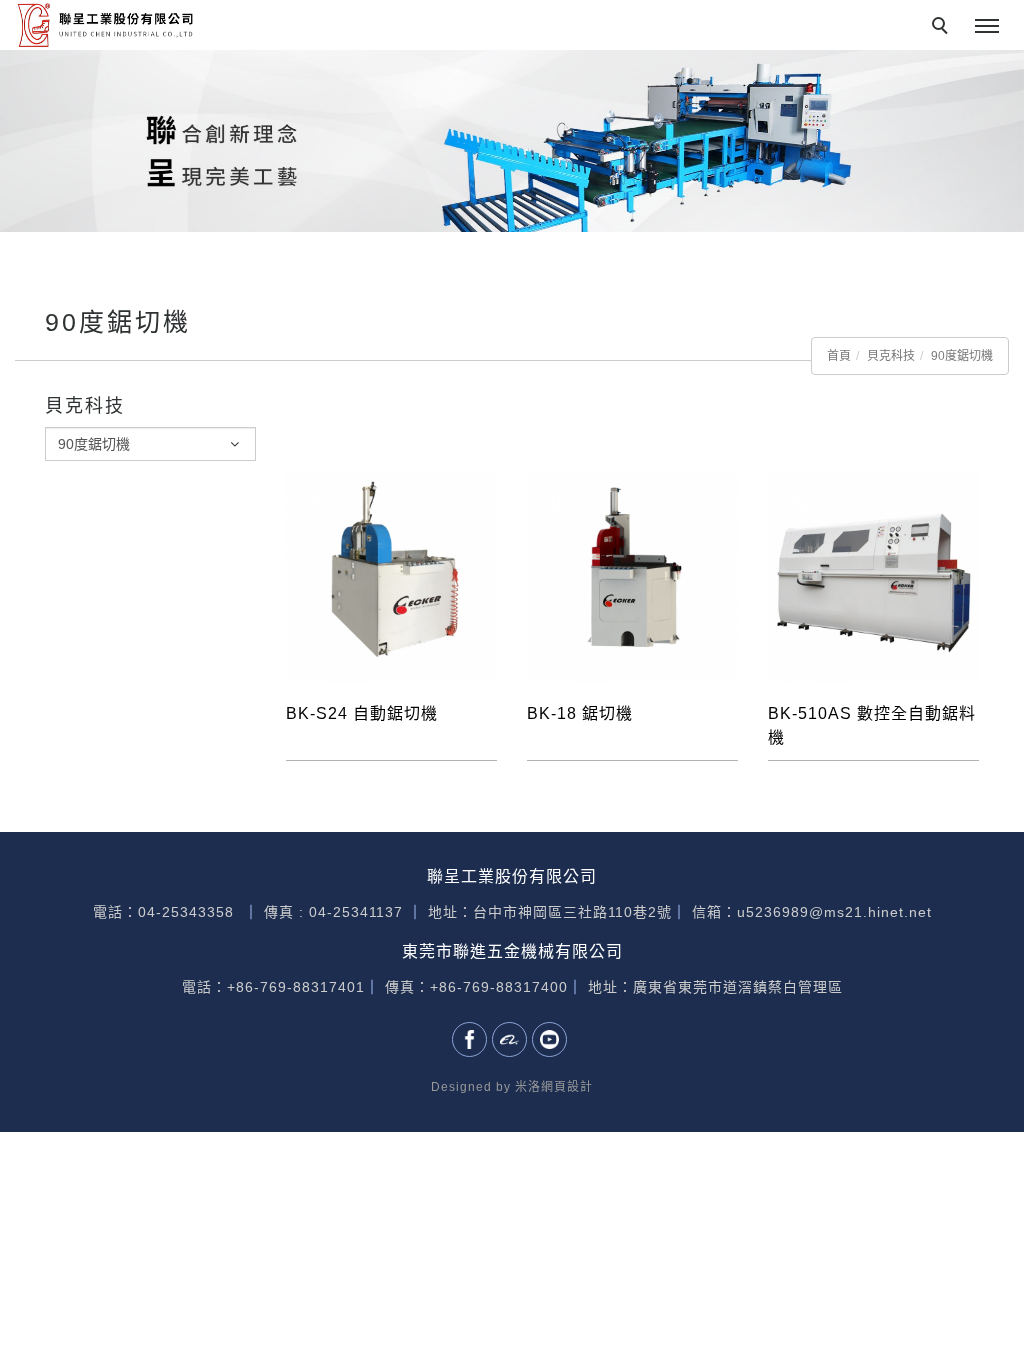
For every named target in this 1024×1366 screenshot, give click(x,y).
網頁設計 (567, 1087)
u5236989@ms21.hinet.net (834, 912)
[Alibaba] (512, 1039)
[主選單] (987, 27)
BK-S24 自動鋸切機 (362, 713)
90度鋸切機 (962, 356)
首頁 (839, 356)
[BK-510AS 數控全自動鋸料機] (873, 575)
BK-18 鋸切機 (580, 713)
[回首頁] (105, 25)
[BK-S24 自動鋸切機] (391, 575)
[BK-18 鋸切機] (632, 575)
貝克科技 (891, 356)
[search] (943, 28)
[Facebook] (472, 1039)
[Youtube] (552, 1039)
